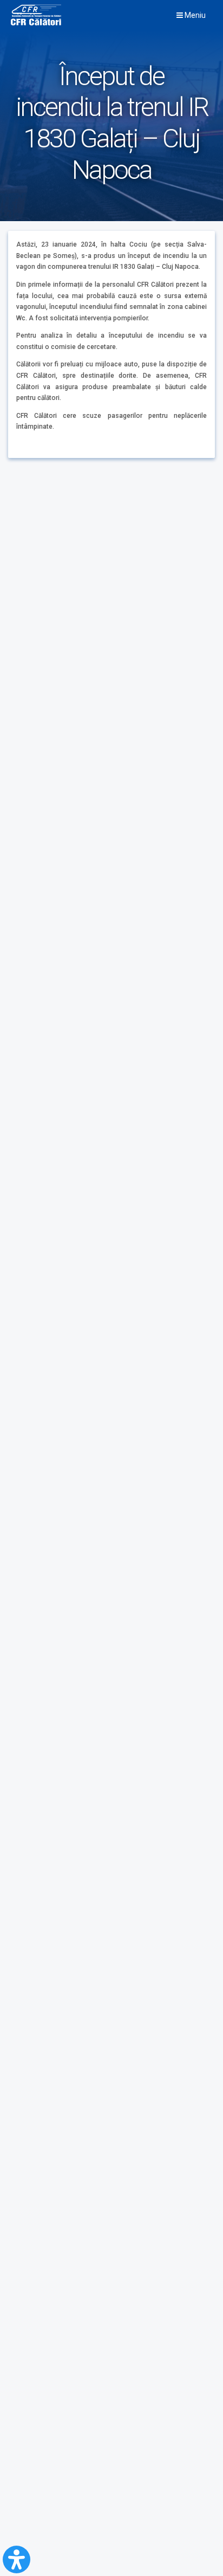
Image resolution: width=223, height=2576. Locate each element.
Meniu (194, 15)
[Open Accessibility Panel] (17, 2559)
